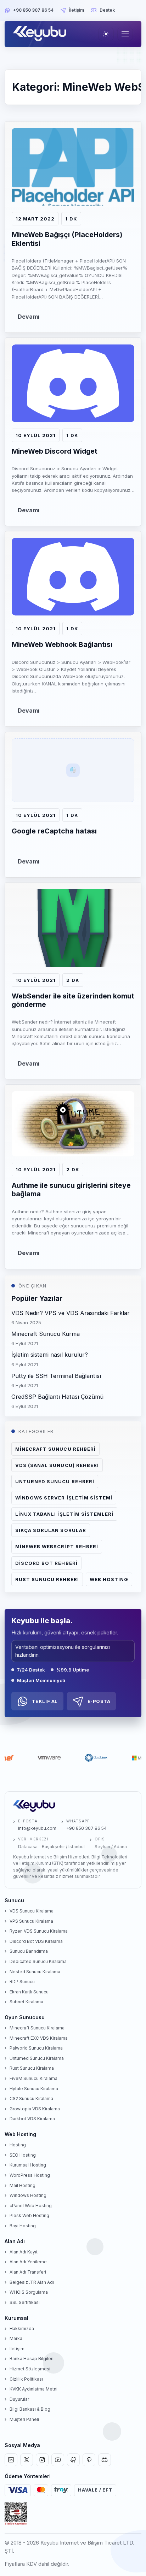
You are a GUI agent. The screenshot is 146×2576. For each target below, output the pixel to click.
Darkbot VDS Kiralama (32, 2119)
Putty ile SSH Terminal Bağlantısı (56, 1376)
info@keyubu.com (37, 1828)
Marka (16, 2338)
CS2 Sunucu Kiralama (31, 2098)
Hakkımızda (22, 2329)
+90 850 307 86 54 (33, 10)
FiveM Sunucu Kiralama (33, 2078)
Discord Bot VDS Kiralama (36, 1941)
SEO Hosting (23, 2155)
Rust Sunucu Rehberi (47, 1579)
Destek (107, 10)
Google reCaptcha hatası (54, 831)
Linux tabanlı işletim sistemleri (64, 1514)
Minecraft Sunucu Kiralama (37, 2028)
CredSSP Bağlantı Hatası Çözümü (57, 1397)
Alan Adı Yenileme (28, 2262)
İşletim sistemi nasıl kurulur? (50, 1355)
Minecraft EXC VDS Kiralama (39, 2038)
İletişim (77, 10)
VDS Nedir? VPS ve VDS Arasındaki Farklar (71, 1313)
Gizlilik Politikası (26, 2379)
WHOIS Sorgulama (29, 2292)
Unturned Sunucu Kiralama (37, 2058)
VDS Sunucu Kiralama (32, 1911)
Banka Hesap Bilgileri (32, 2359)
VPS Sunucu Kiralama (31, 1921)
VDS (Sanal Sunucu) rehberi (57, 1465)
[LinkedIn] (11, 2460)
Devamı (29, 317)
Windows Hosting (28, 2195)
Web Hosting (109, 1579)
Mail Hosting (23, 2185)
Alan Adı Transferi (28, 2272)
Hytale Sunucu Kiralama (34, 2089)
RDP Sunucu (22, 1982)
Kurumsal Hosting (28, 2165)
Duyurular (19, 2399)
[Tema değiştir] (106, 34)
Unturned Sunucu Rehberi (55, 1481)
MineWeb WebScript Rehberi (57, 1546)
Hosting (18, 2145)
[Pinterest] (89, 2460)
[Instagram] (42, 2460)
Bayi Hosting (23, 2226)
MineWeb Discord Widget (55, 451)
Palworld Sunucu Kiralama (36, 2048)
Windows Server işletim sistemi (64, 1498)
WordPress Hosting (30, 2175)
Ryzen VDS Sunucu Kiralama (39, 1931)
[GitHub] (73, 2460)
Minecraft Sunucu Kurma (46, 1334)
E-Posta (99, 1701)
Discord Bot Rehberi (46, 1563)
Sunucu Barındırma (29, 1951)
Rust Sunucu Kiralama (32, 2068)
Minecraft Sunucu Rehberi (55, 1449)
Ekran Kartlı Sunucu (29, 1992)
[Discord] (105, 2460)
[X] (27, 2460)
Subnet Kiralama (26, 2002)
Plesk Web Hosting (29, 2215)
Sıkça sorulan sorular (51, 1530)
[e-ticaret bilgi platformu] (16, 2514)
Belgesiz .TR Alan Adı (32, 2282)
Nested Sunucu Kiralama (35, 1972)
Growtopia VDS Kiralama (35, 2109)
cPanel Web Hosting (31, 2206)
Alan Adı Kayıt (24, 2252)
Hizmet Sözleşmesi (30, 2369)
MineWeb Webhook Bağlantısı (62, 644)
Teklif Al (45, 1701)
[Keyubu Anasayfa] (41, 34)
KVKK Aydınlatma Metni (33, 2389)
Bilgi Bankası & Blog (30, 2409)
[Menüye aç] (125, 34)
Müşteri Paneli (24, 2419)
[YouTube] (58, 2460)
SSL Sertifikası (25, 2302)
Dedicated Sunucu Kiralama (38, 1961)
